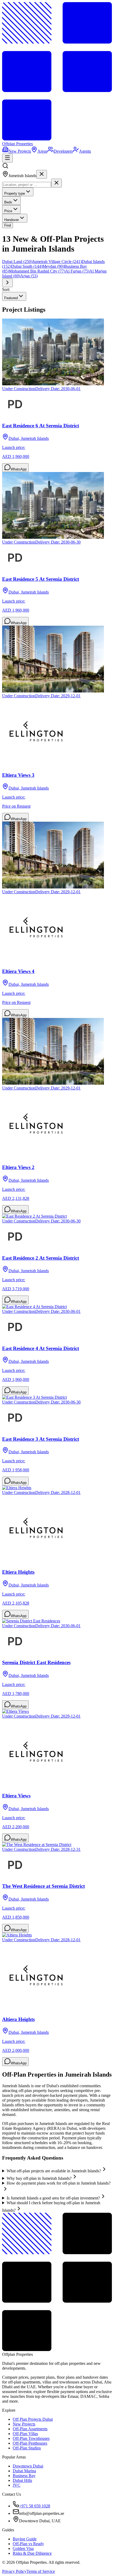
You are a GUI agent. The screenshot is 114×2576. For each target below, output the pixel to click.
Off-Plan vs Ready (28, 2544)
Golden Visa (23, 2548)
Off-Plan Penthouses (30, 2443)
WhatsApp (19, 469)
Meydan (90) (53, 266)
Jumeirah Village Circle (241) (57, 262)
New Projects (20, 151)
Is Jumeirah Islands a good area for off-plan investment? (53, 2198)
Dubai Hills (22, 2480)
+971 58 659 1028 (35, 2506)
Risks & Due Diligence (32, 2553)
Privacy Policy (14, 2571)
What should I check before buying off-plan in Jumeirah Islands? (51, 2206)
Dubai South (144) (27, 266)
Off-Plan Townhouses (31, 2438)
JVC (17, 2485)
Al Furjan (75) (77, 271)
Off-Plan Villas (25, 2434)
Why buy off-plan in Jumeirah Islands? (39, 2178)
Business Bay (24, 2476)
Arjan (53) (29, 276)
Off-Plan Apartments (30, 2429)
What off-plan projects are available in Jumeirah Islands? (54, 2171)
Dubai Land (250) (17, 262)
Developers (63, 151)
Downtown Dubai (28, 2466)
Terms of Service (41, 2571)
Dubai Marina (24, 2471)
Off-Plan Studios (27, 2448)
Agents (85, 151)
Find (8, 225)
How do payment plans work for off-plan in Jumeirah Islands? (59, 2183)
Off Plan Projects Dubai (33, 2419)
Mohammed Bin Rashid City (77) (37, 271)
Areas (42, 151)
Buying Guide (25, 2539)
